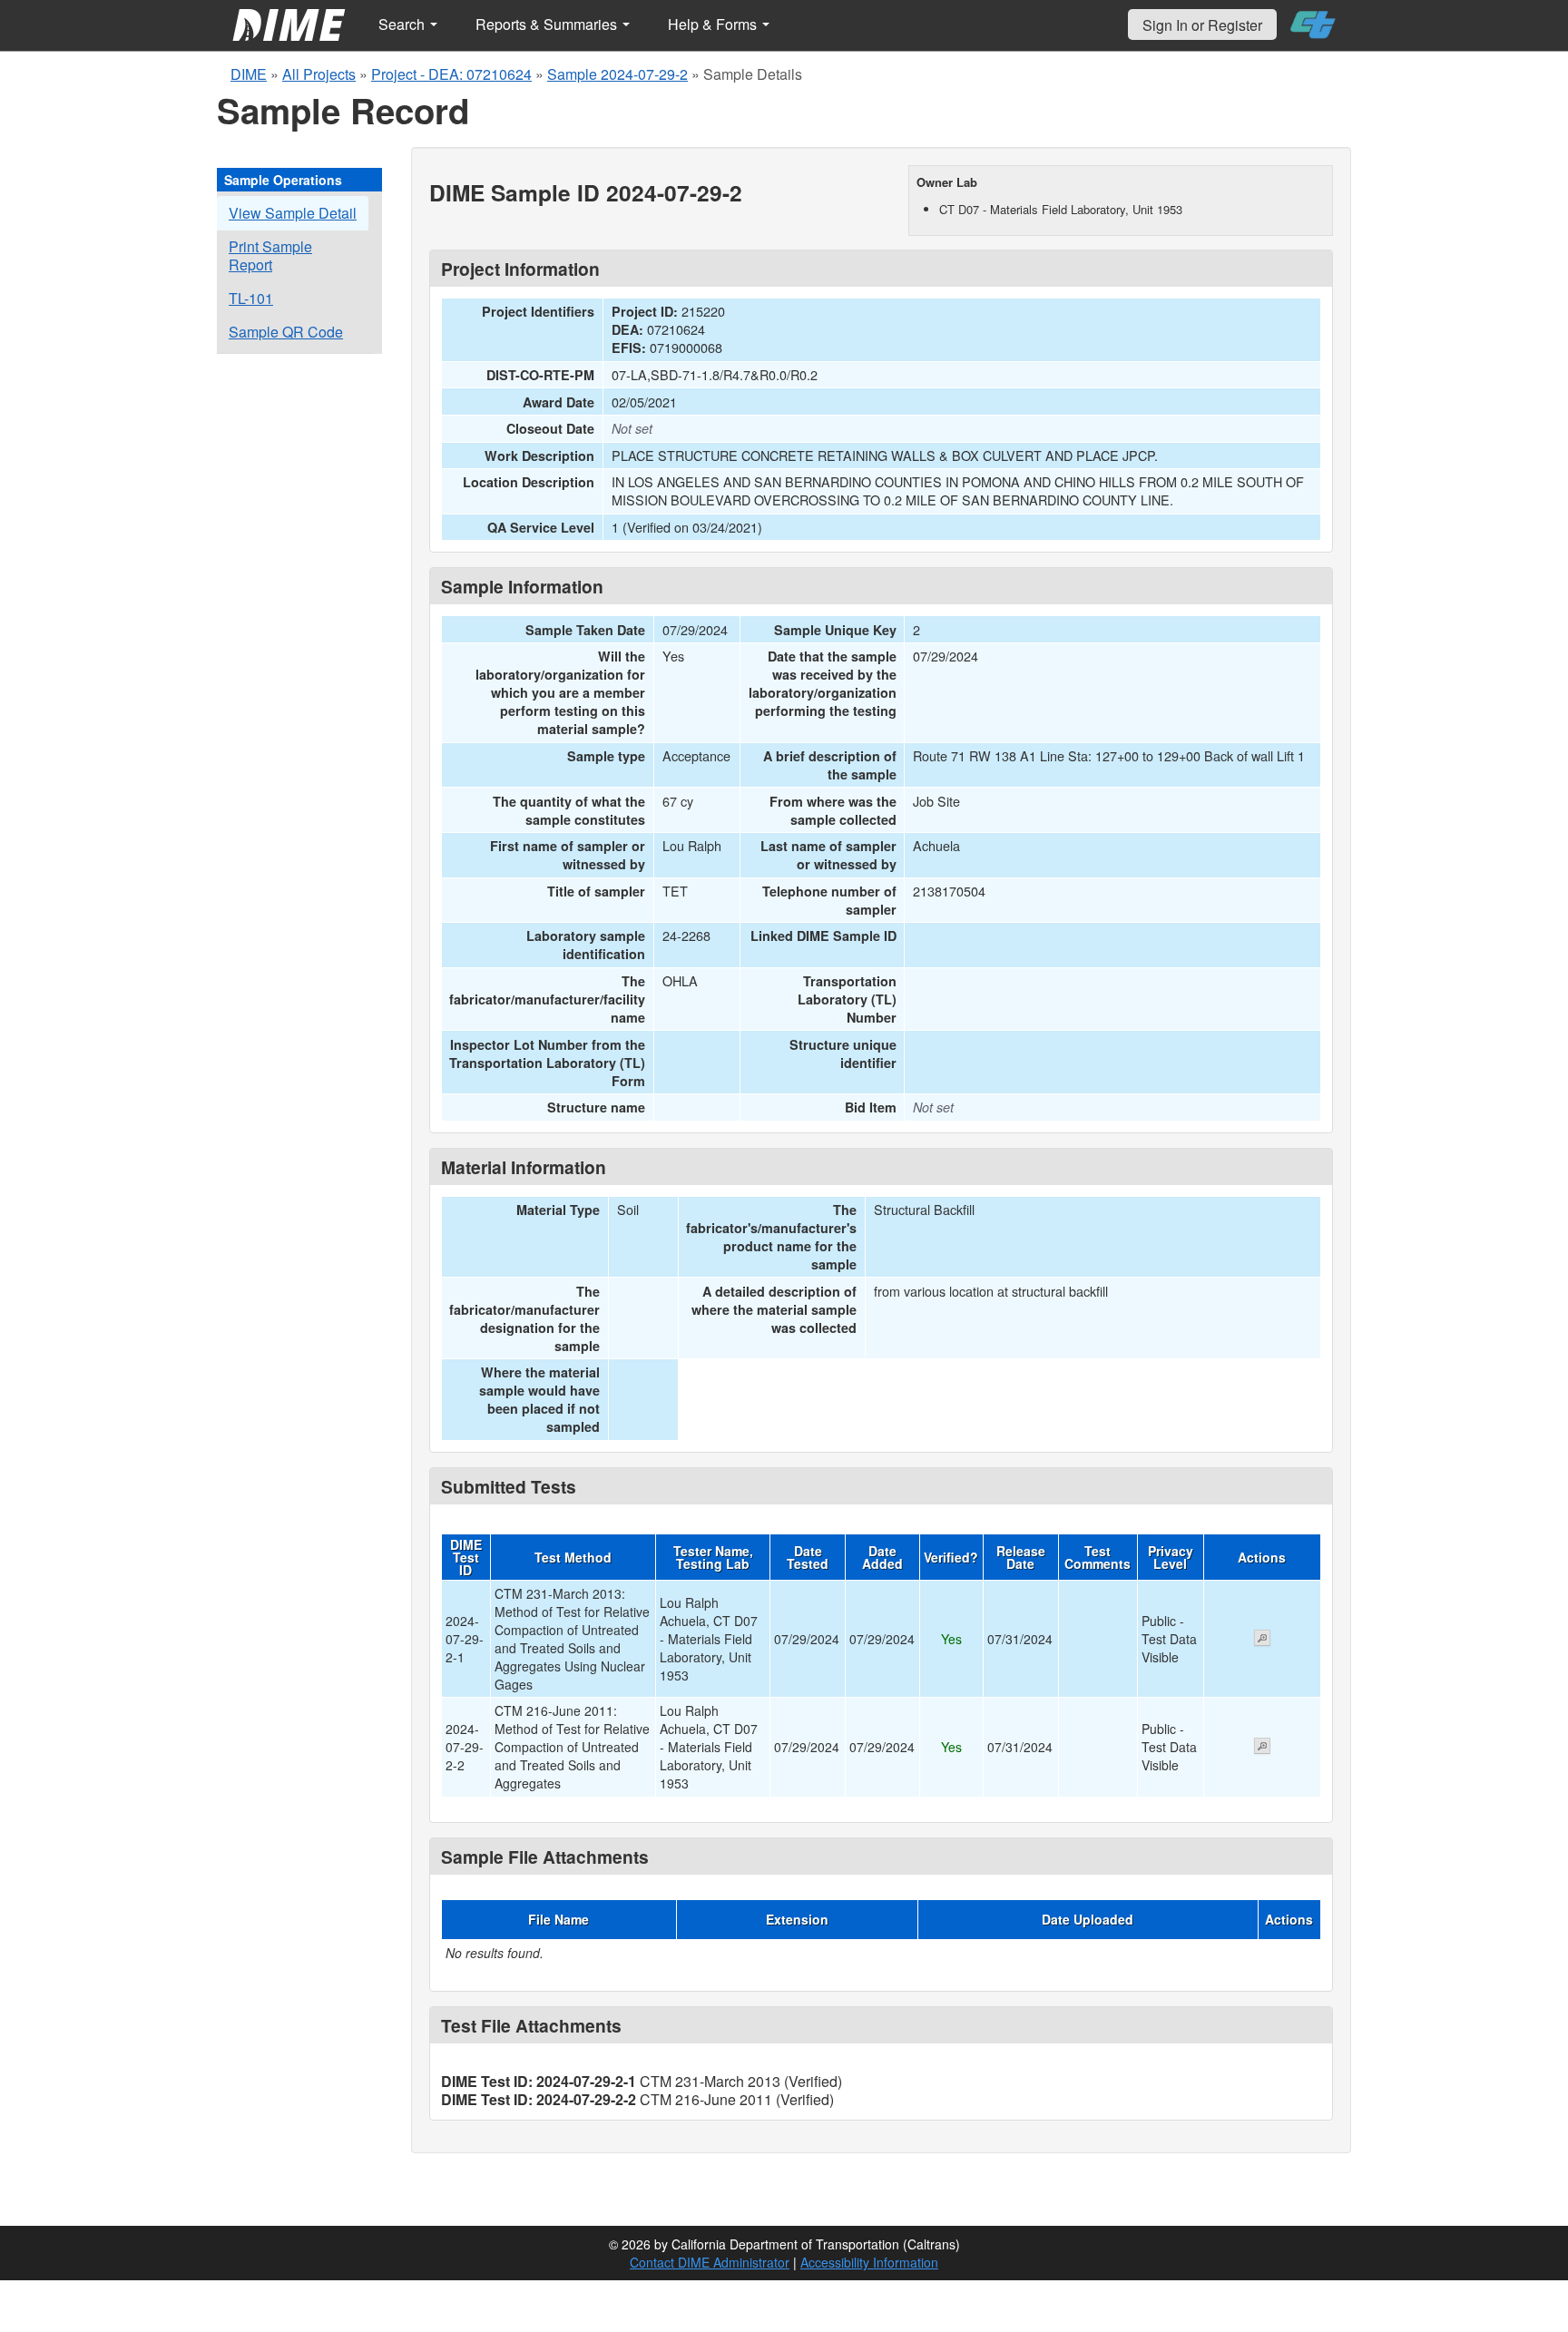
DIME (249, 74)
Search (403, 24)
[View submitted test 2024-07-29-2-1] (1262, 1640)
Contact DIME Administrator (710, 2262)
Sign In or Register (1202, 25)
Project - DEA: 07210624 (451, 74)
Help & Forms (714, 24)
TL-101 (251, 298)
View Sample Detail (293, 213)
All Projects (319, 74)
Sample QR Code (286, 332)
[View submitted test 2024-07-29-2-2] (1262, 1748)
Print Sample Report (270, 255)
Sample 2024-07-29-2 (617, 74)
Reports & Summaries (548, 24)
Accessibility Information (869, 2262)
